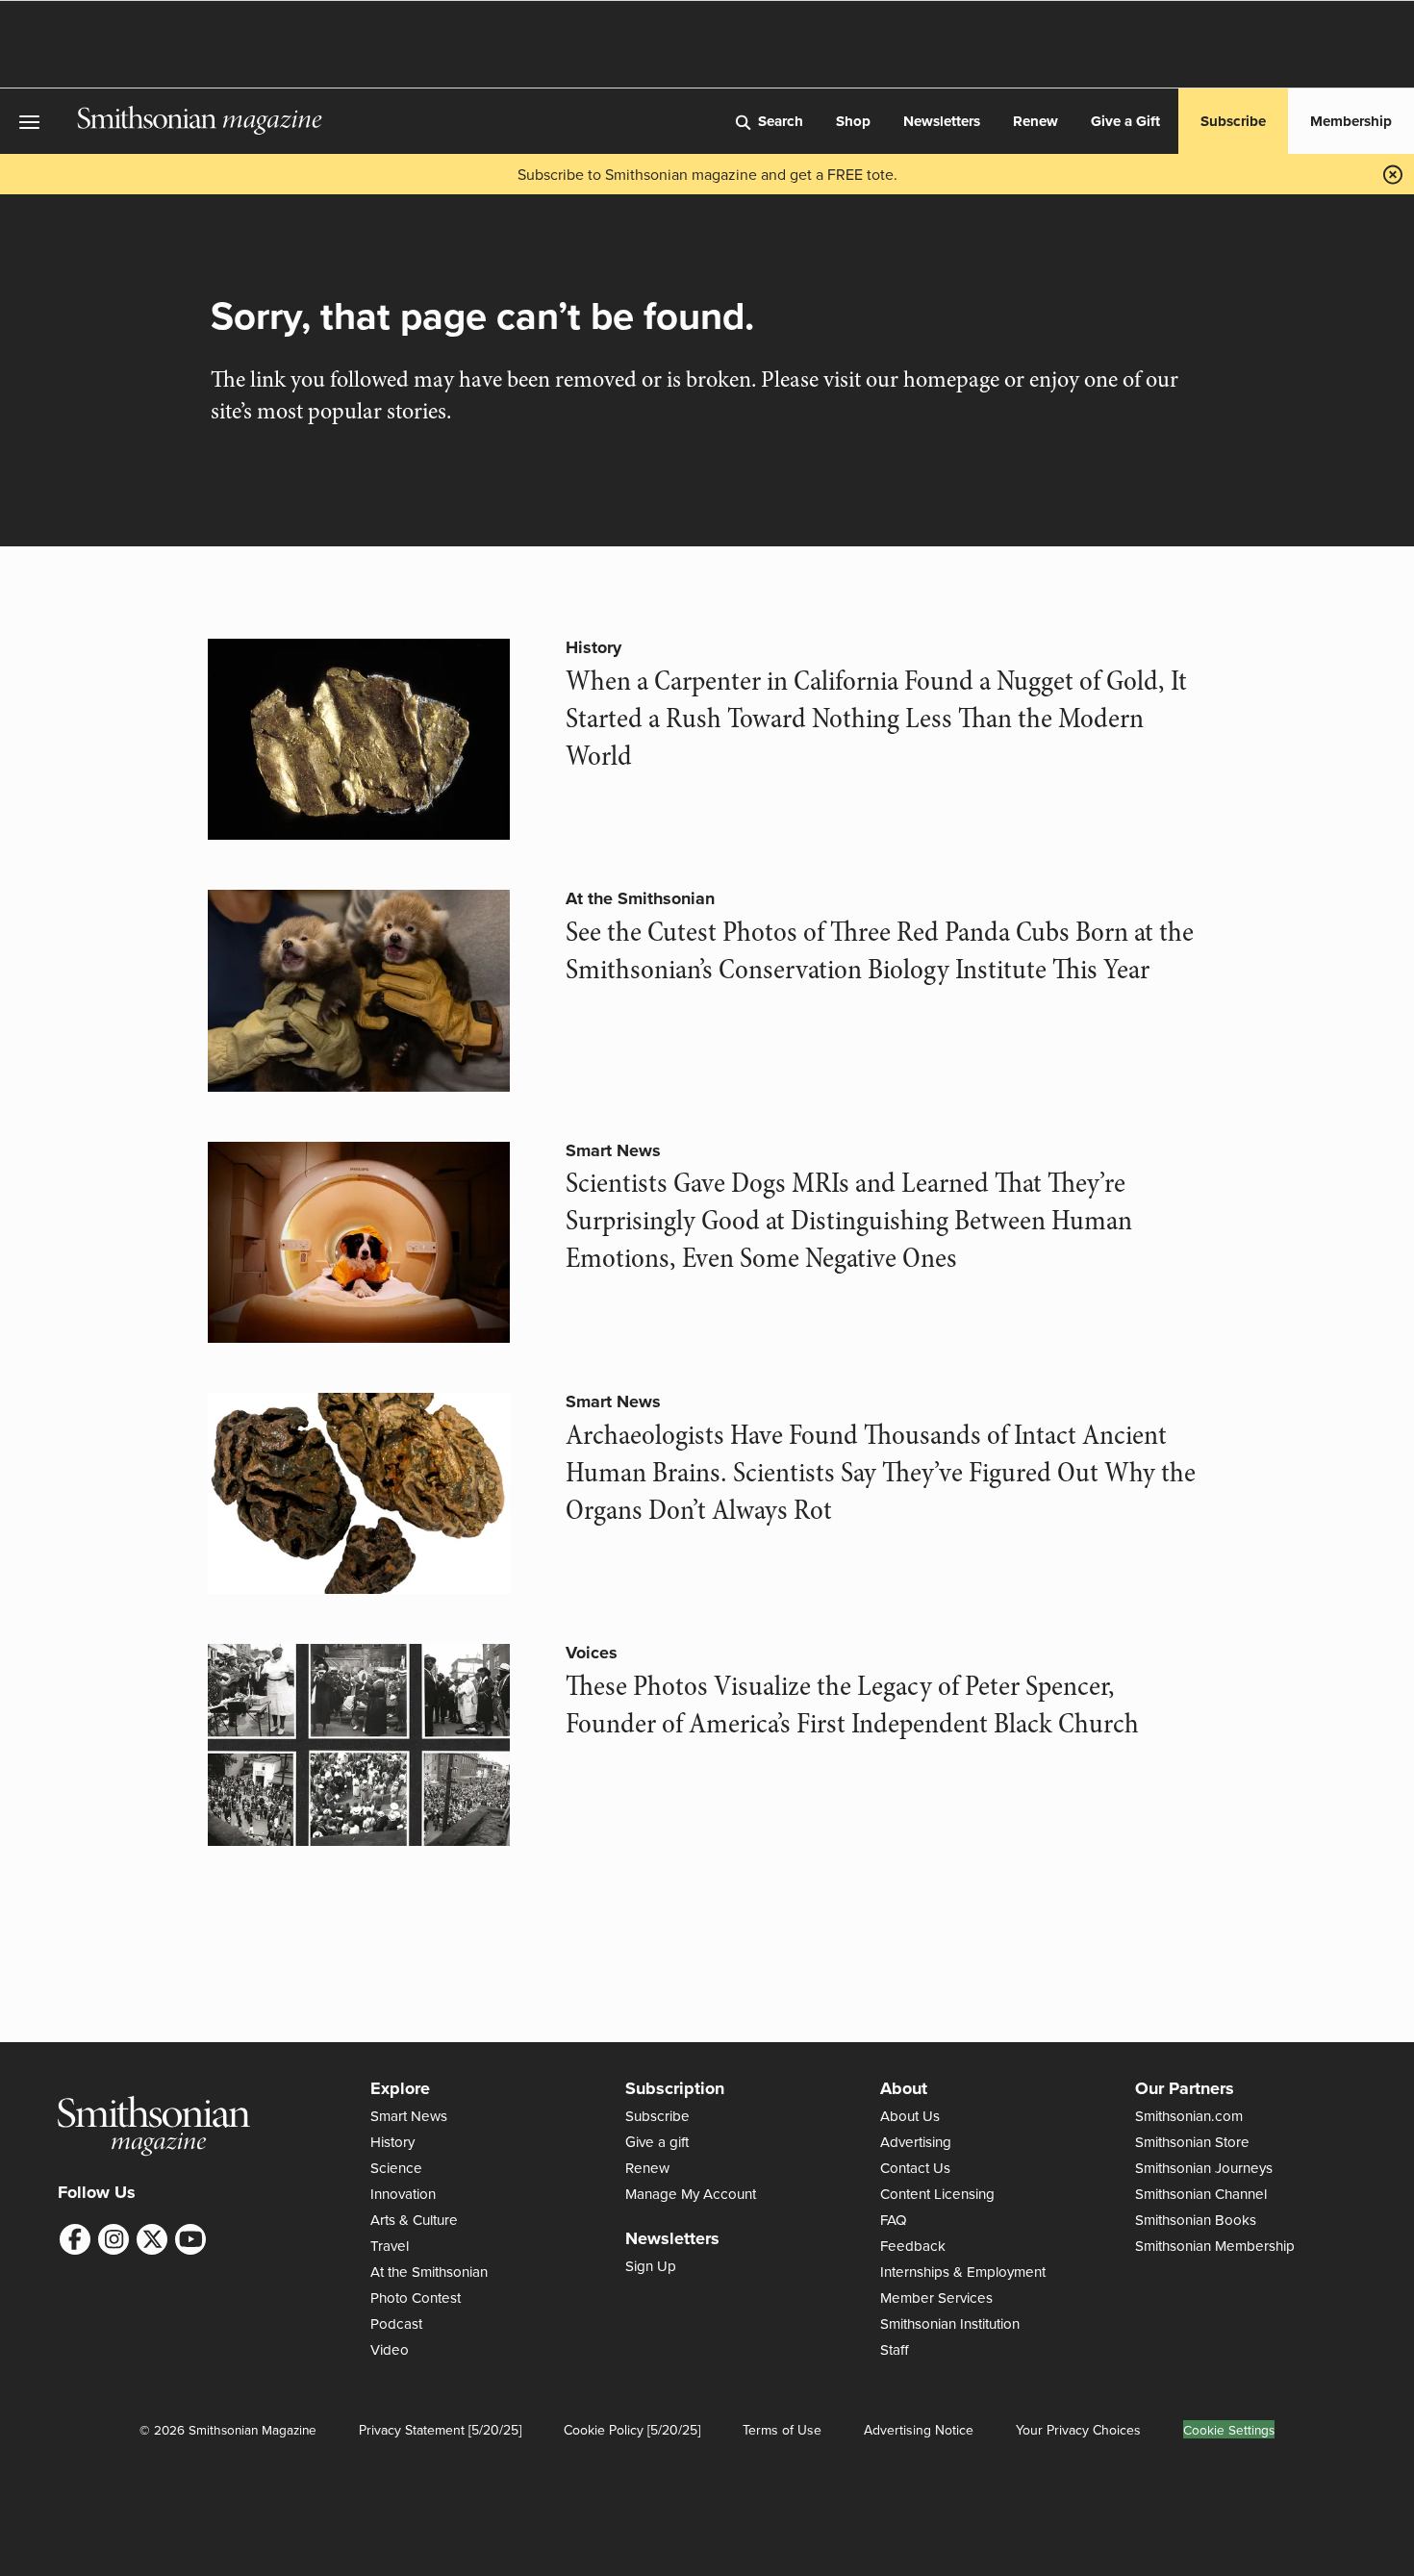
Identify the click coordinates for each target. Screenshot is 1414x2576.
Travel (390, 2246)
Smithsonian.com (1189, 2116)
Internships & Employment (963, 2272)
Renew (1035, 121)
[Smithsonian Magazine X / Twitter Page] (152, 2239)
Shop (853, 121)
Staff (895, 2349)
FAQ (894, 2220)
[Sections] (38, 122)
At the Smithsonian (640, 898)
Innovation (403, 2194)
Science (396, 2168)
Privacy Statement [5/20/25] (440, 2430)
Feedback (913, 2246)
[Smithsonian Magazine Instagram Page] (114, 2239)
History (593, 647)
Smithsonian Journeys (1204, 2168)
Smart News (613, 1150)
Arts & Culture (414, 2220)
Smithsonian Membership (1215, 2246)
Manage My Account (691, 2194)
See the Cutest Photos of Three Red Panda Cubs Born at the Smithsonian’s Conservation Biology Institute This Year (880, 951)
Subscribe (1233, 121)
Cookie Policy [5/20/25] (632, 2430)
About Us (910, 2116)
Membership (1351, 121)
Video (390, 2349)
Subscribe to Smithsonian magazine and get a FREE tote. (707, 174)
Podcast (396, 2323)
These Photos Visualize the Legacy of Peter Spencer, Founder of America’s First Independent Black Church (852, 1705)
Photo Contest (416, 2298)
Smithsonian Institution (950, 2323)
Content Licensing (937, 2194)
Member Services (936, 2298)
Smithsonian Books (1196, 2220)
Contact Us (915, 2168)
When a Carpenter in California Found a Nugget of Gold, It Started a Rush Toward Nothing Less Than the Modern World (876, 719)
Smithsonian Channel (1201, 2194)
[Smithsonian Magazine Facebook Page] (75, 2239)
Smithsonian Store (1192, 2142)
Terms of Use (782, 2430)
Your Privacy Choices (1078, 2430)
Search (781, 121)
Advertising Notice (919, 2430)
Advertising (916, 2142)
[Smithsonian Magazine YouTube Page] (190, 2239)
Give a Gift (1125, 121)
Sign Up (651, 2266)
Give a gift (657, 2142)
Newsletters (942, 121)
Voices (592, 1653)
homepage (951, 379)
